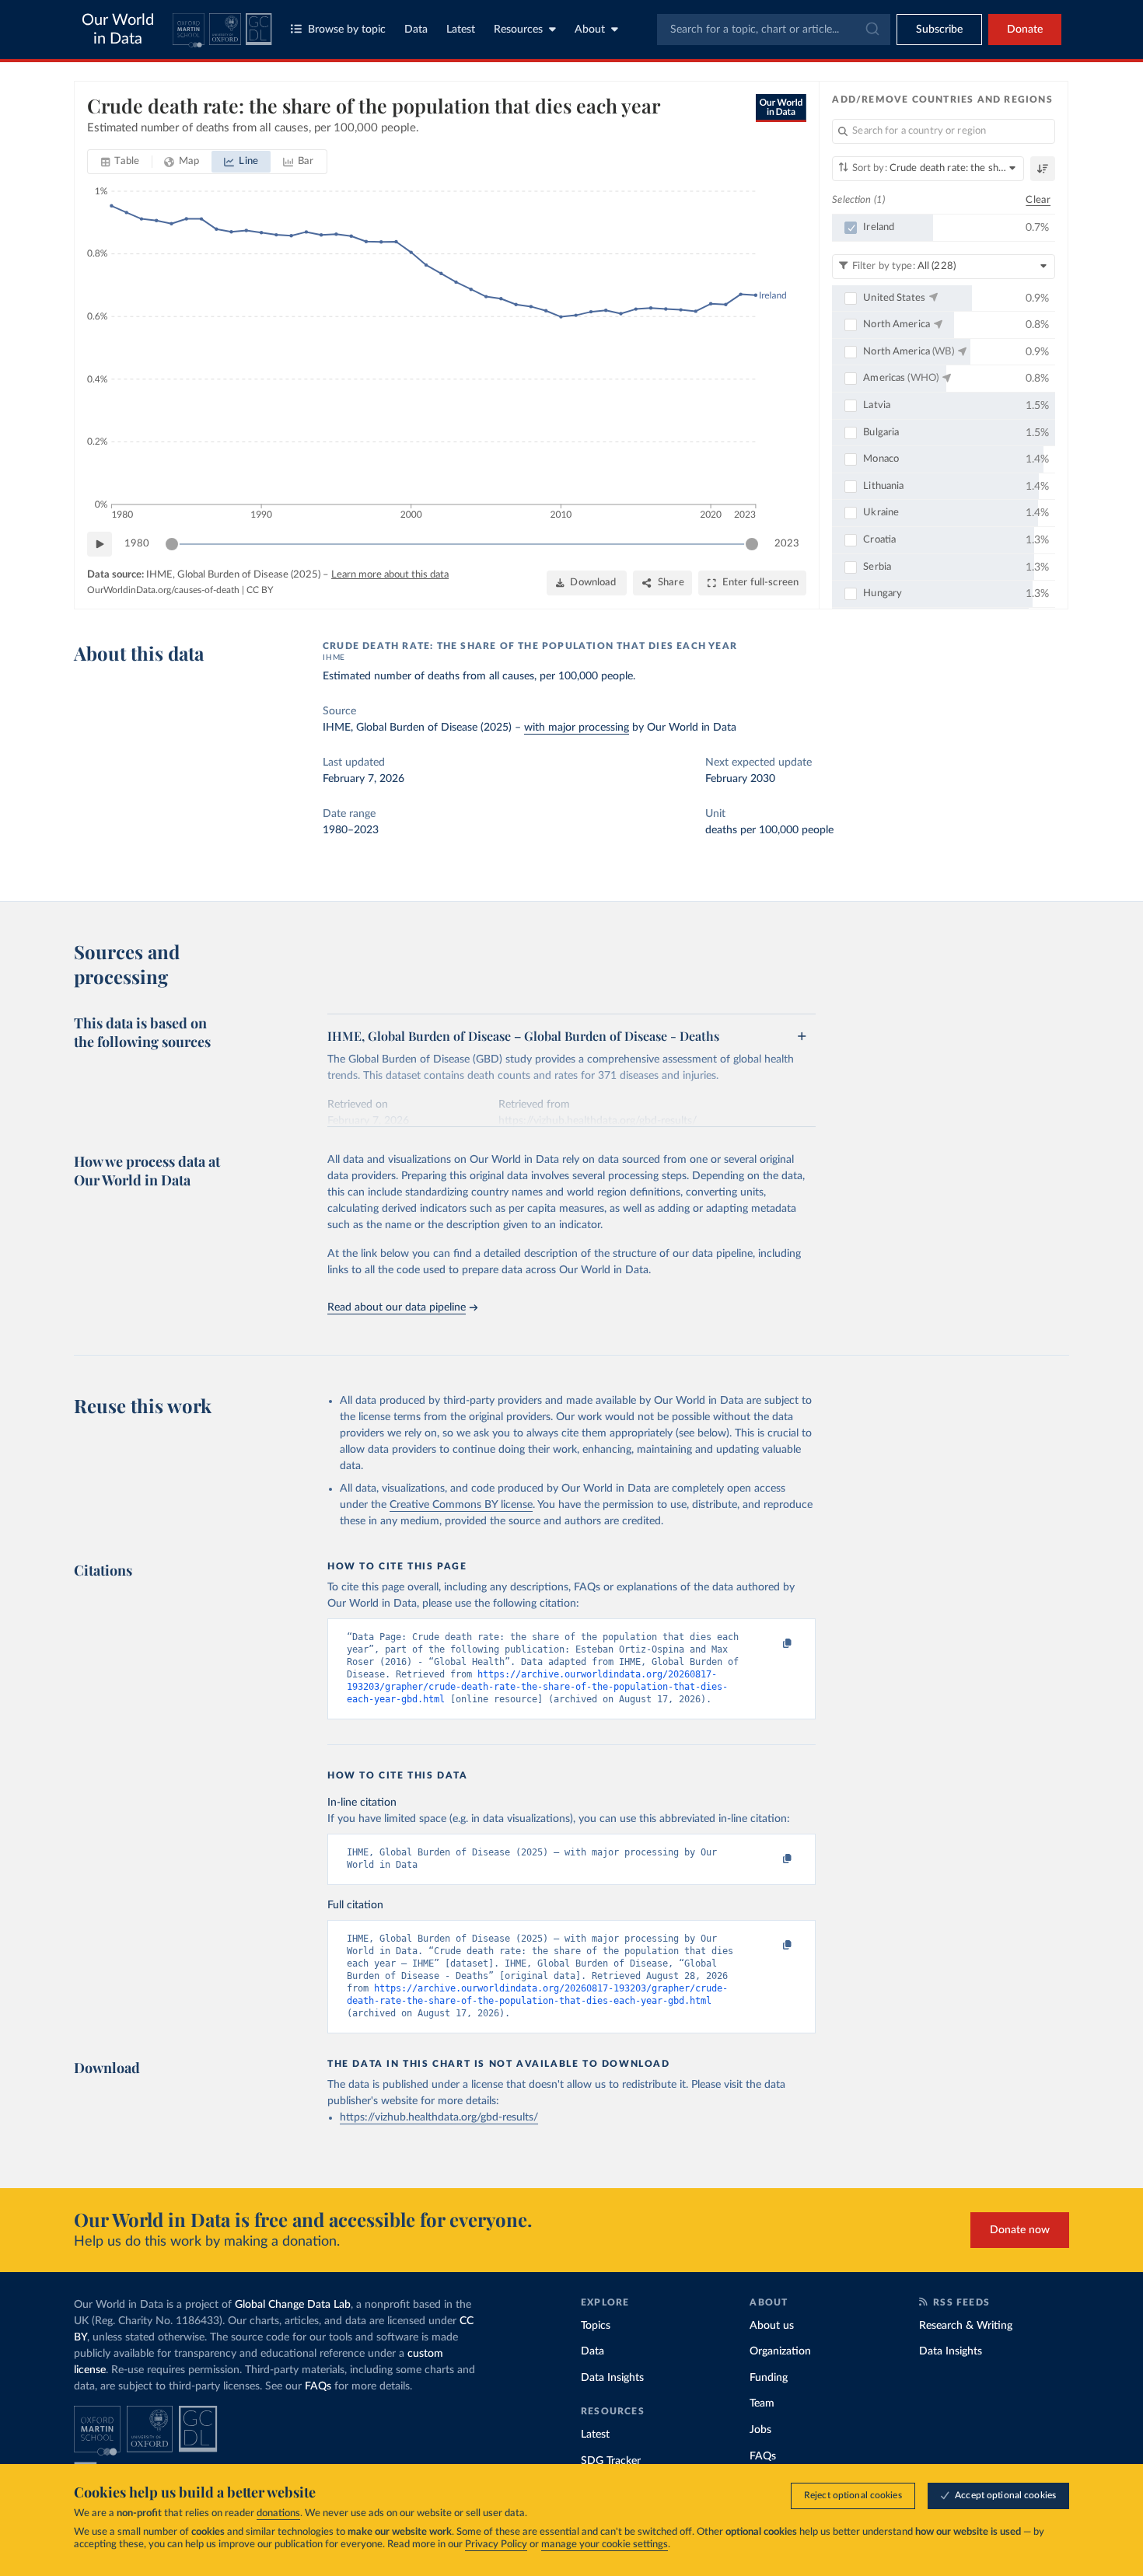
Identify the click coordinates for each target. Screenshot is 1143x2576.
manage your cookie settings (605, 2545)
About (590, 30)
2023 (787, 544)
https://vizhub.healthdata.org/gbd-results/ (439, 2117)
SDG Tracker (611, 2461)
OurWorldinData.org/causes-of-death (163, 590)
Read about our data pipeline (397, 1307)
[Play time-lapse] (100, 544)
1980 (137, 544)
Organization (780, 2351)
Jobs (760, 2430)
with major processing (577, 728)
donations (278, 2513)
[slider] (172, 544)
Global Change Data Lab (293, 2305)
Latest (461, 30)
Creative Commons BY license (461, 1505)
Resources (518, 30)
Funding (769, 2378)
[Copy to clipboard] (771, 1644)
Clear (1038, 200)
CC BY (260, 590)
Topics (596, 2326)
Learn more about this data (390, 575)
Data (416, 30)
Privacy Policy (496, 2545)
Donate (1025, 30)
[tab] (120, 162)
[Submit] (871, 30)
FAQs (318, 2386)
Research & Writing (966, 2326)
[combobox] (774, 30)
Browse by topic (347, 30)
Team (762, 2403)
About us (772, 2326)
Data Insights (612, 2378)
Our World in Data (118, 30)
